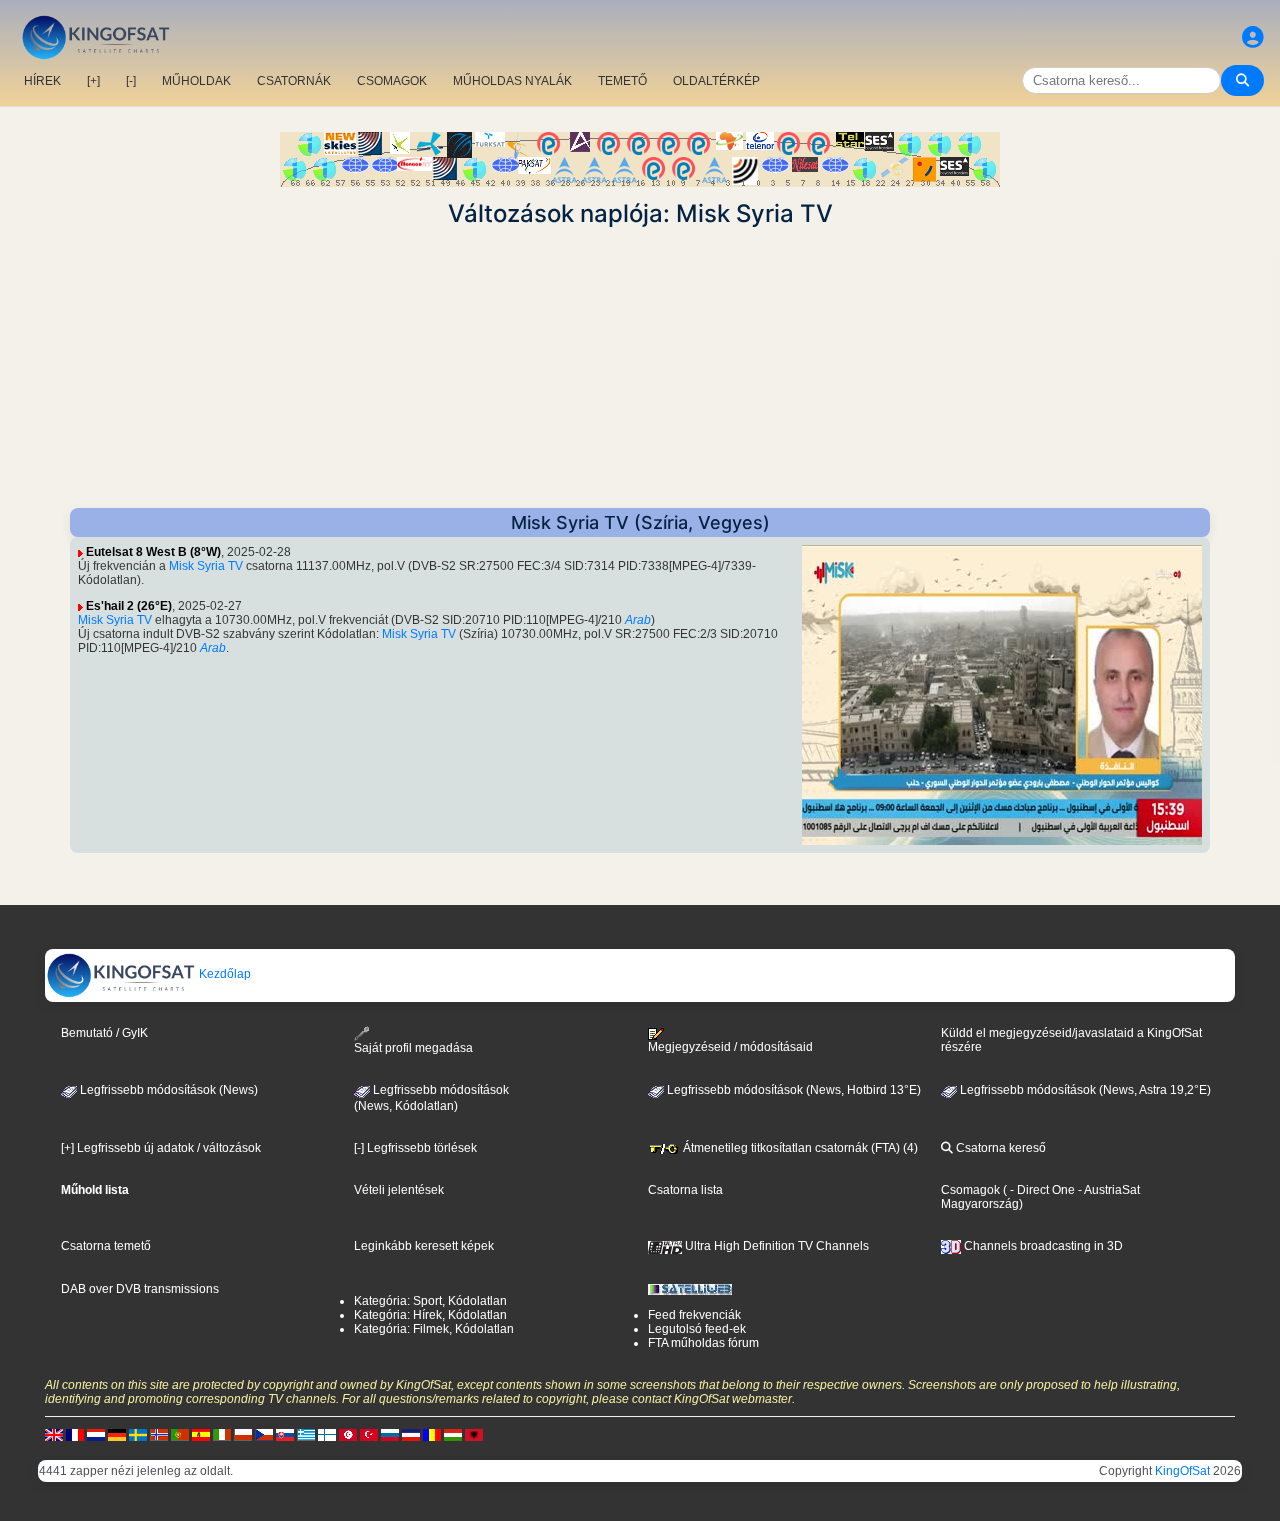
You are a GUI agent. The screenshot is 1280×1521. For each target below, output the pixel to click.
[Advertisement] (640, 368)
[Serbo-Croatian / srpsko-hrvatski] (411, 1434)
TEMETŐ (622, 81)
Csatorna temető (106, 1246)
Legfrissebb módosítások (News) (167, 1090)
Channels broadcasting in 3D (1042, 1246)
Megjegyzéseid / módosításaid (730, 1047)
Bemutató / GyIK (104, 1033)
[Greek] (306, 1434)
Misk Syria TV (206, 566)
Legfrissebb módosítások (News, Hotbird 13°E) (792, 1090)
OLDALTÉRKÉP (716, 81)
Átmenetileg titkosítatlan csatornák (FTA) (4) (799, 1148)
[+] (93, 81)
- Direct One (1042, 1190)
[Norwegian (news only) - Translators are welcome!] (159, 1434)
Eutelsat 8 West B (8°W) (153, 552)
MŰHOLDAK (196, 81)
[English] (54, 1434)
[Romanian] (432, 1434)
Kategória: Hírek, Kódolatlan (430, 1315)
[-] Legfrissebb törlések (415, 1148)
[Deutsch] (117, 1434)
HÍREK (42, 81)
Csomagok (970, 1190)
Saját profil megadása (413, 1048)
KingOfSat (1182, 1471)
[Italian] (222, 1434)
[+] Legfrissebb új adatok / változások (161, 1148)
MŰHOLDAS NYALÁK (512, 81)
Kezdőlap (223, 974)
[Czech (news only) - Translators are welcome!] (264, 1434)
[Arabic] (348, 1434)
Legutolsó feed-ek (697, 1329)
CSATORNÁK (294, 81)
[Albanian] (474, 1434)
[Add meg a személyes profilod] (1253, 37)
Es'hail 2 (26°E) (129, 606)
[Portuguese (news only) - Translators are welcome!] (180, 1434)
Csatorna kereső (999, 1148)
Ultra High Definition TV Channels (775, 1246)
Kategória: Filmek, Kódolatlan (434, 1329)
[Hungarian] (453, 1434)
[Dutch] (96, 1434)
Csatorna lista (685, 1190)
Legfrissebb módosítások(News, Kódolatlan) (431, 1098)
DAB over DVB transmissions (140, 1289)
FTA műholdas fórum (703, 1343)
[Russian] (390, 1434)
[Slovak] (285, 1434)
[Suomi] (327, 1434)
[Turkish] (369, 1434)
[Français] (75, 1434)
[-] (131, 81)
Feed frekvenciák (694, 1315)
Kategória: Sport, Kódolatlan (430, 1301)
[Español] (201, 1434)
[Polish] (243, 1434)
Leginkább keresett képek (424, 1246)
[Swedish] (138, 1434)
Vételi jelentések (399, 1190)
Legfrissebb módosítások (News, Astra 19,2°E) (1084, 1090)
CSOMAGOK (392, 81)
